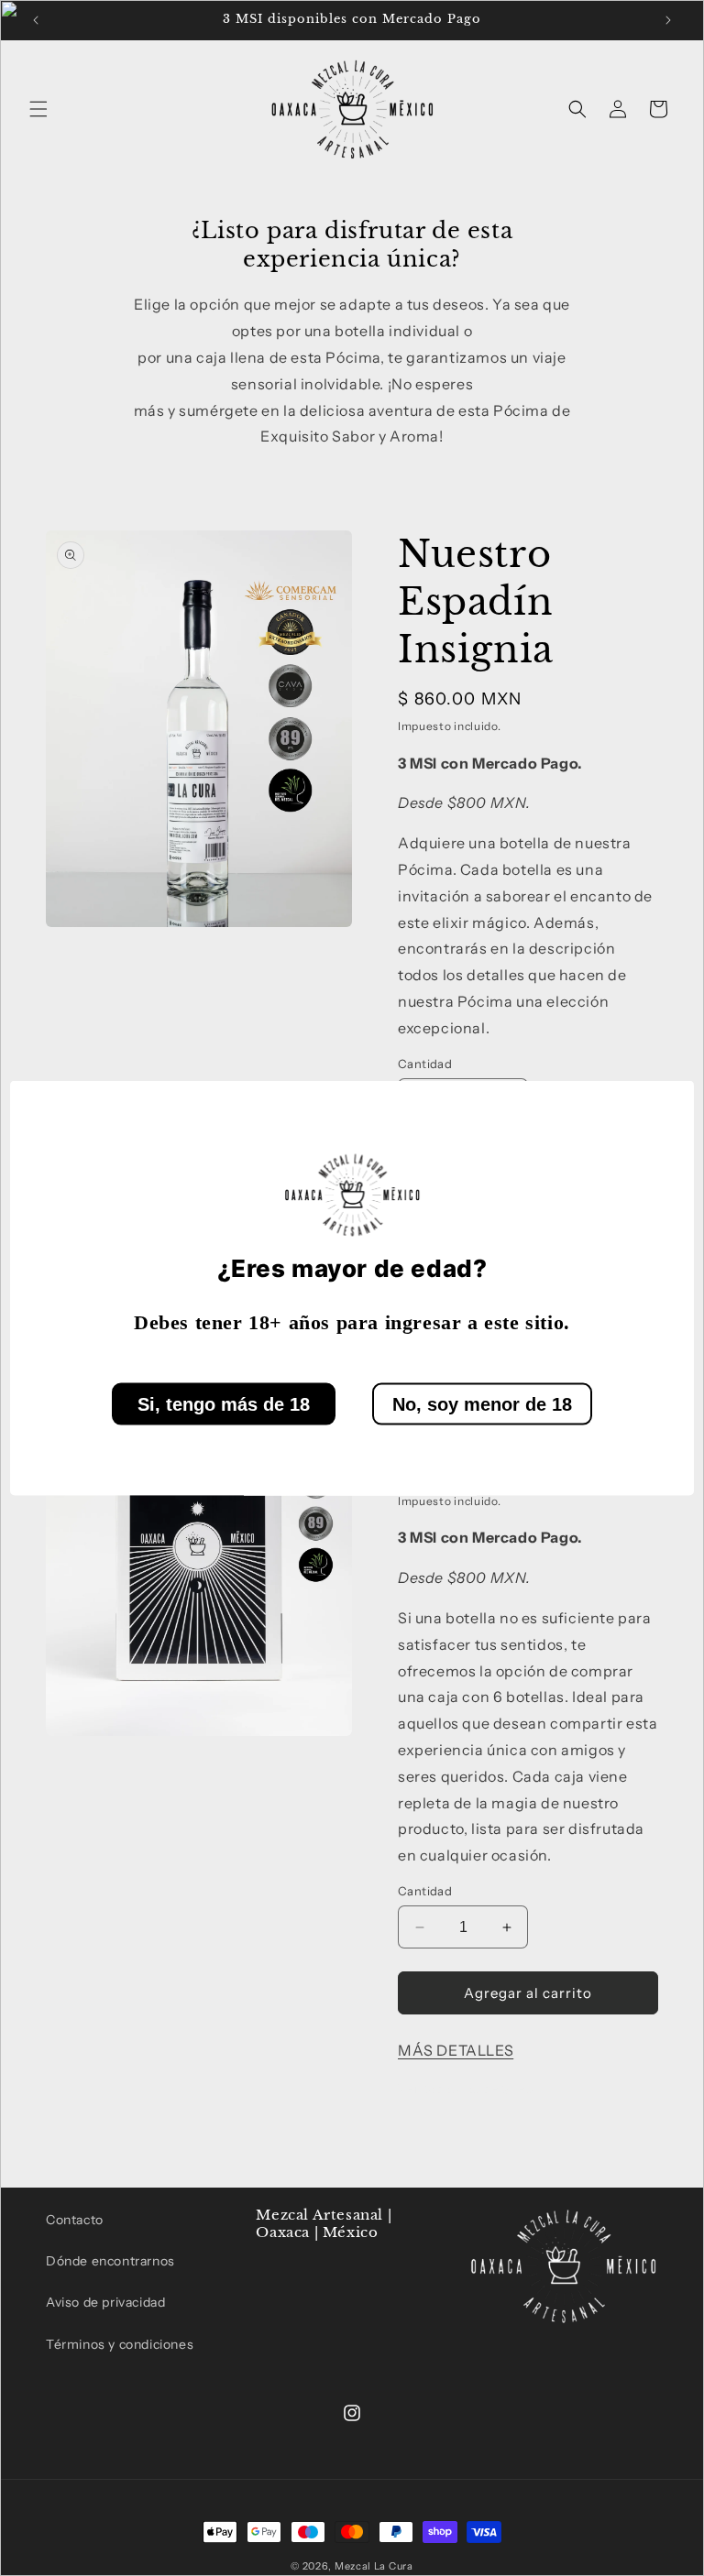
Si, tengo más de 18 (224, 1403)
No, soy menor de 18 (482, 1403)
